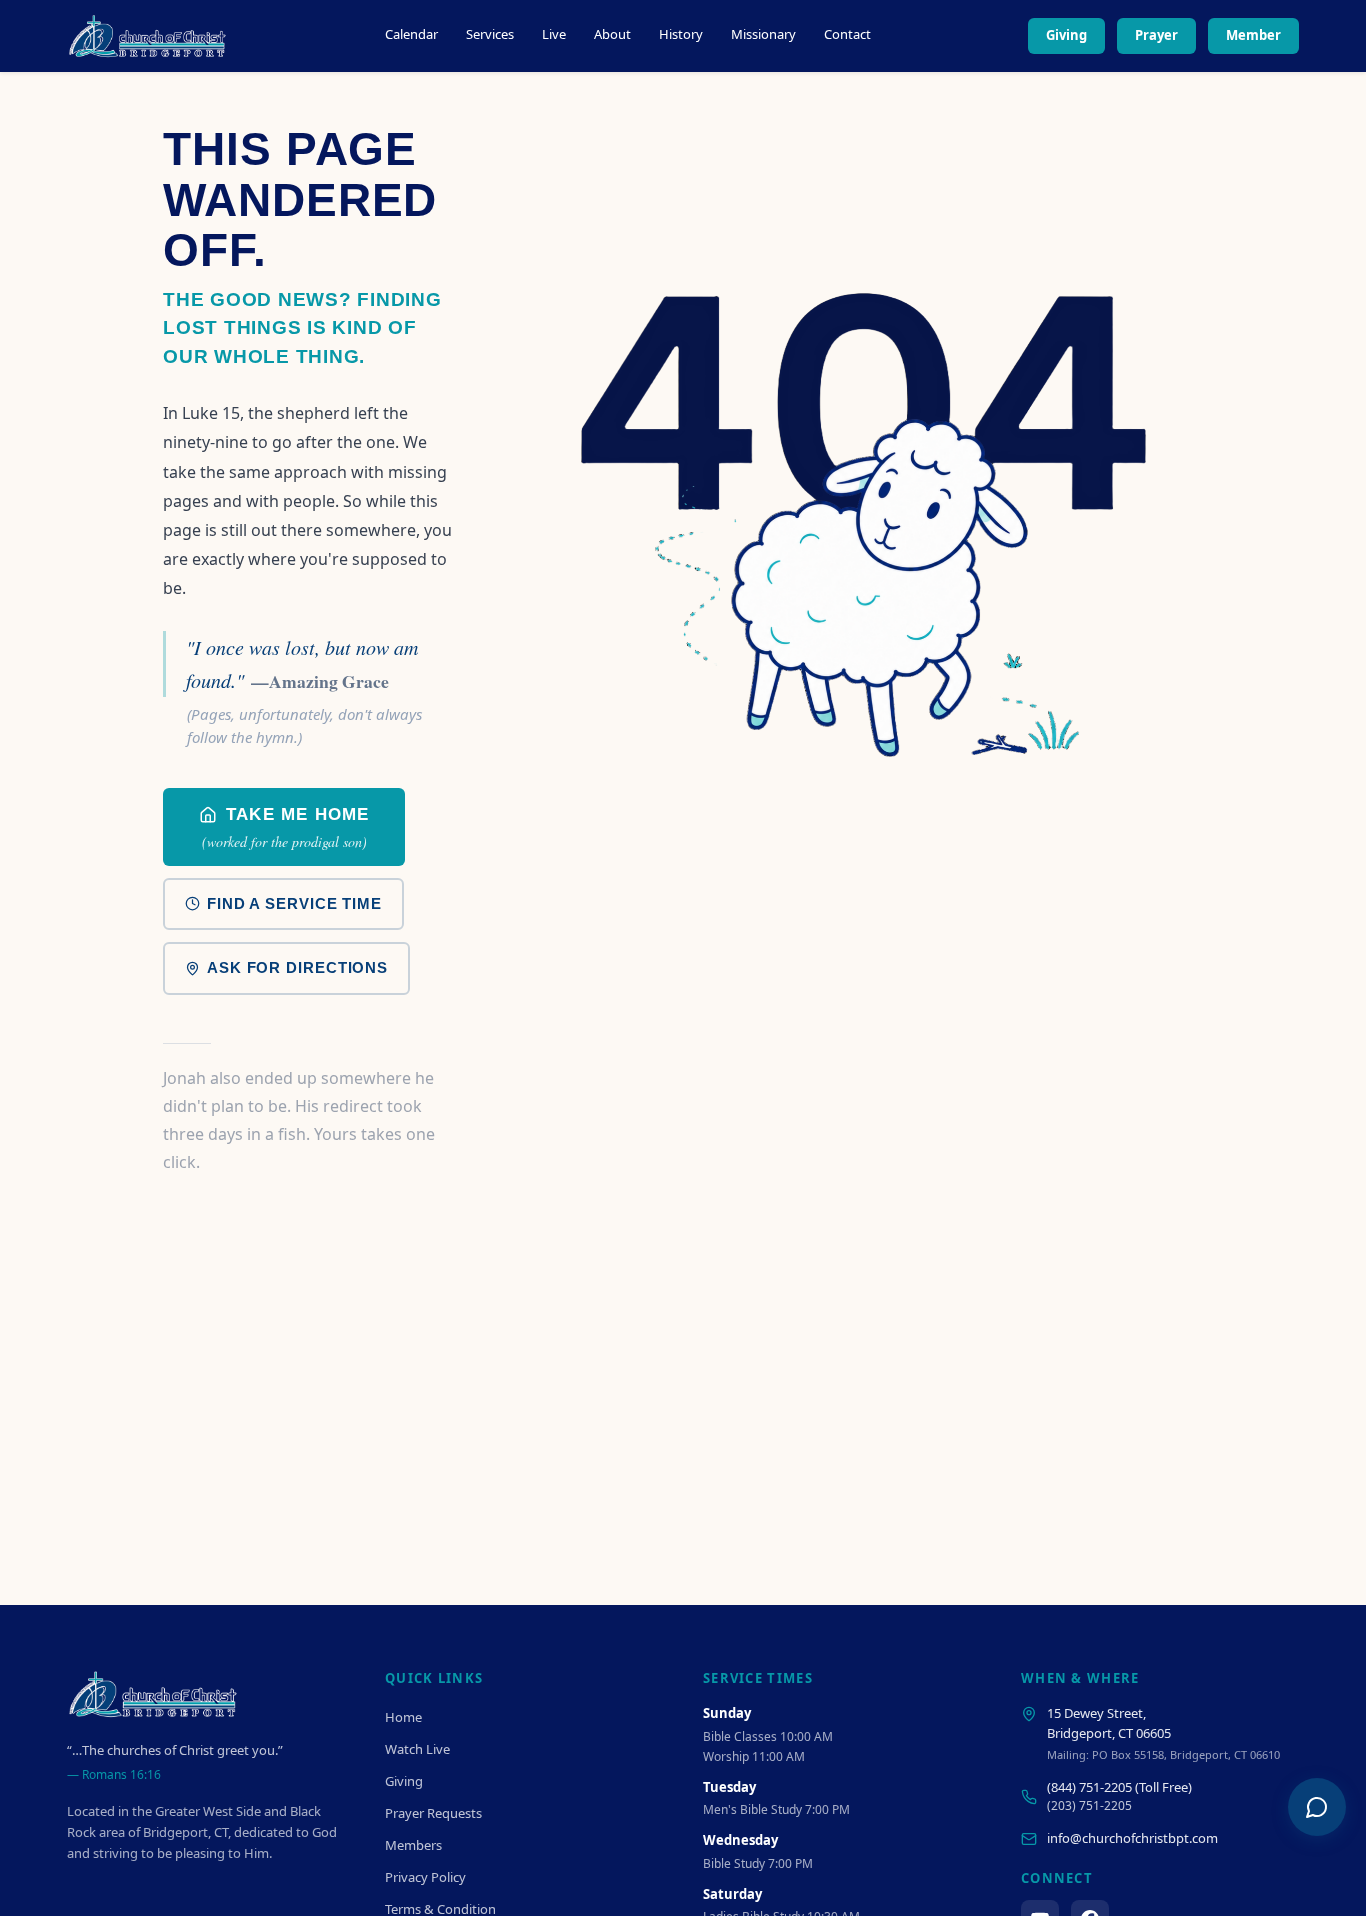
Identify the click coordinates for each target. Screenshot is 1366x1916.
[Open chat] (1317, 1807)
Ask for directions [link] (297, 967)
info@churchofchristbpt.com (1132, 1838)
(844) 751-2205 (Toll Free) (1119, 1787)
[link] (284, 827)
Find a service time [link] (294, 903)
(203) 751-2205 (1089, 1805)
